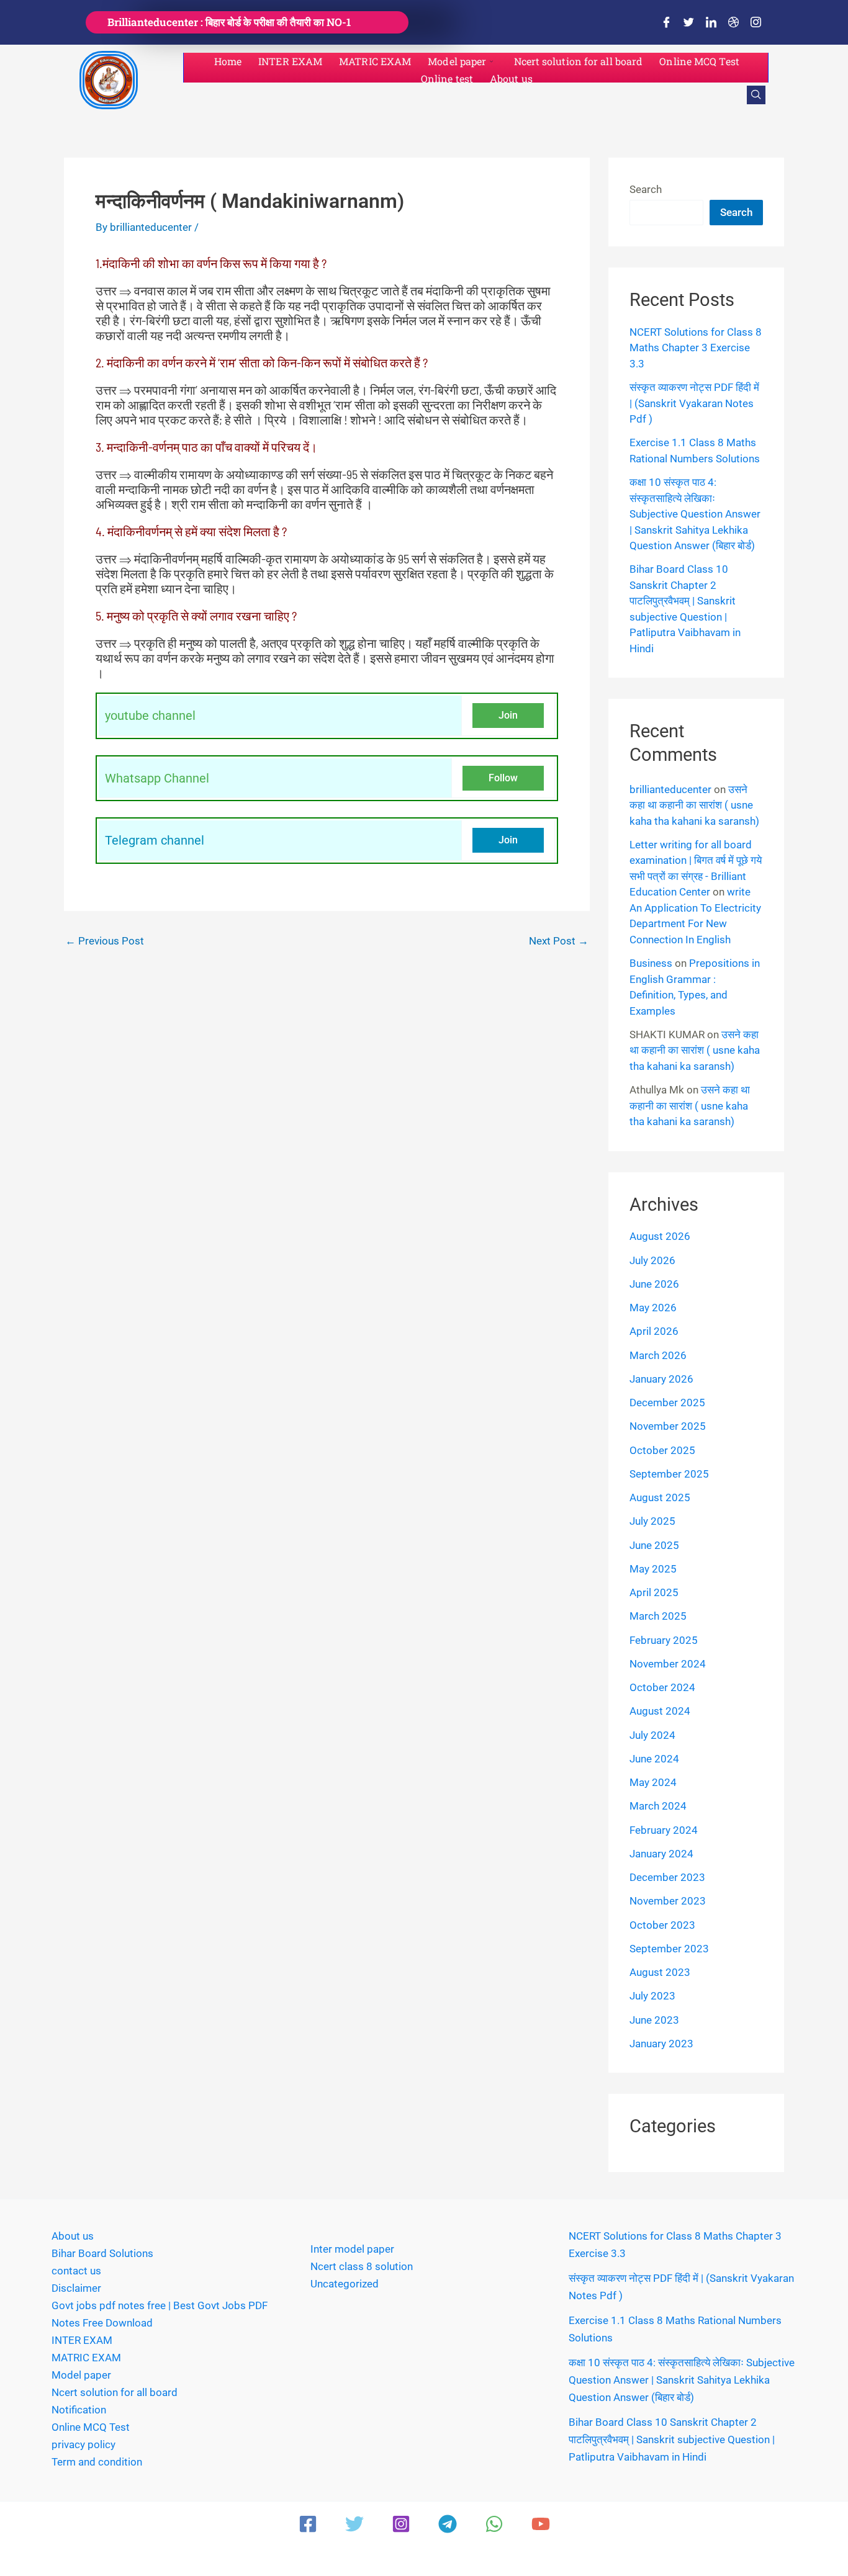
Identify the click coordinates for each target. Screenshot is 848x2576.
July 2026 (652, 1260)
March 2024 (658, 1806)
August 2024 (660, 1711)
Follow (503, 778)
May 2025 (653, 1569)
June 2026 (654, 1284)
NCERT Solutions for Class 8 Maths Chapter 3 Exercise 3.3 (696, 348)
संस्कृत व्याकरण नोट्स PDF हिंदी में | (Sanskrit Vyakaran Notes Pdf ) (694, 403)
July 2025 (652, 1521)
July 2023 (652, 1996)
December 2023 (667, 1877)
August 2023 (660, 1972)
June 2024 (654, 1759)
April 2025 (654, 1592)
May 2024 (653, 1782)
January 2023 (661, 2044)
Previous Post (105, 941)
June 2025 (654, 1545)
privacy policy (83, 2444)
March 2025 (658, 1616)
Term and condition (97, 2462)
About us (511, 79)
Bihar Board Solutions (102, 2253)
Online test (447, 79)
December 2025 (667, 1402)
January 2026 (661, 1379)
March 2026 (658, 1355)
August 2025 (660, 1497)
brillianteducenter (670, 789)
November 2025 (668, 1426)
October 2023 (662, 1925)
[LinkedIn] (711, 22)
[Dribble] (733, 22)
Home (228, 61)
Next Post (559, 941)
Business (651, 963)
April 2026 (654, 1331)
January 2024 (661, 1854)
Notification (79, 2410)
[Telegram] (448, 2524)
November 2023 (668, 1901)
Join (508, 715)
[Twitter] (688, 22)
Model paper (457, 61)
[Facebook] (666, 22)
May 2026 (653, 1308)
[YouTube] (541, 2524)
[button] (756, 95)
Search (646, 189)
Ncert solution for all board (579, 61)
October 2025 (662, 1450)
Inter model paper (352, 2249)
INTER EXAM (290, 61)
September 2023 (669, 1949)
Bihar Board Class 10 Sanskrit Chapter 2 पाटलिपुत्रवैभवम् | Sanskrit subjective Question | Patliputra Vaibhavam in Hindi (672, 2439)
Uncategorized (345, 2284)
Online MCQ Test (699, 61)
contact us (76, 2271)
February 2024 (664, 1830)
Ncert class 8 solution (362, 2266)
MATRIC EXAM (375, 61)
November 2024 (668, 1664)
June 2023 (654, 2020)
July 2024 (652, 1735)
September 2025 (669, 1474)
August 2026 (660, 1236)
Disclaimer (76, 2288)
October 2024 (662, 1687)
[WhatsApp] (494, 2524)
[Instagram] (756, 22)
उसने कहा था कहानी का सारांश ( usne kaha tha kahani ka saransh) (694, 805)
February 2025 (664, 1640)
